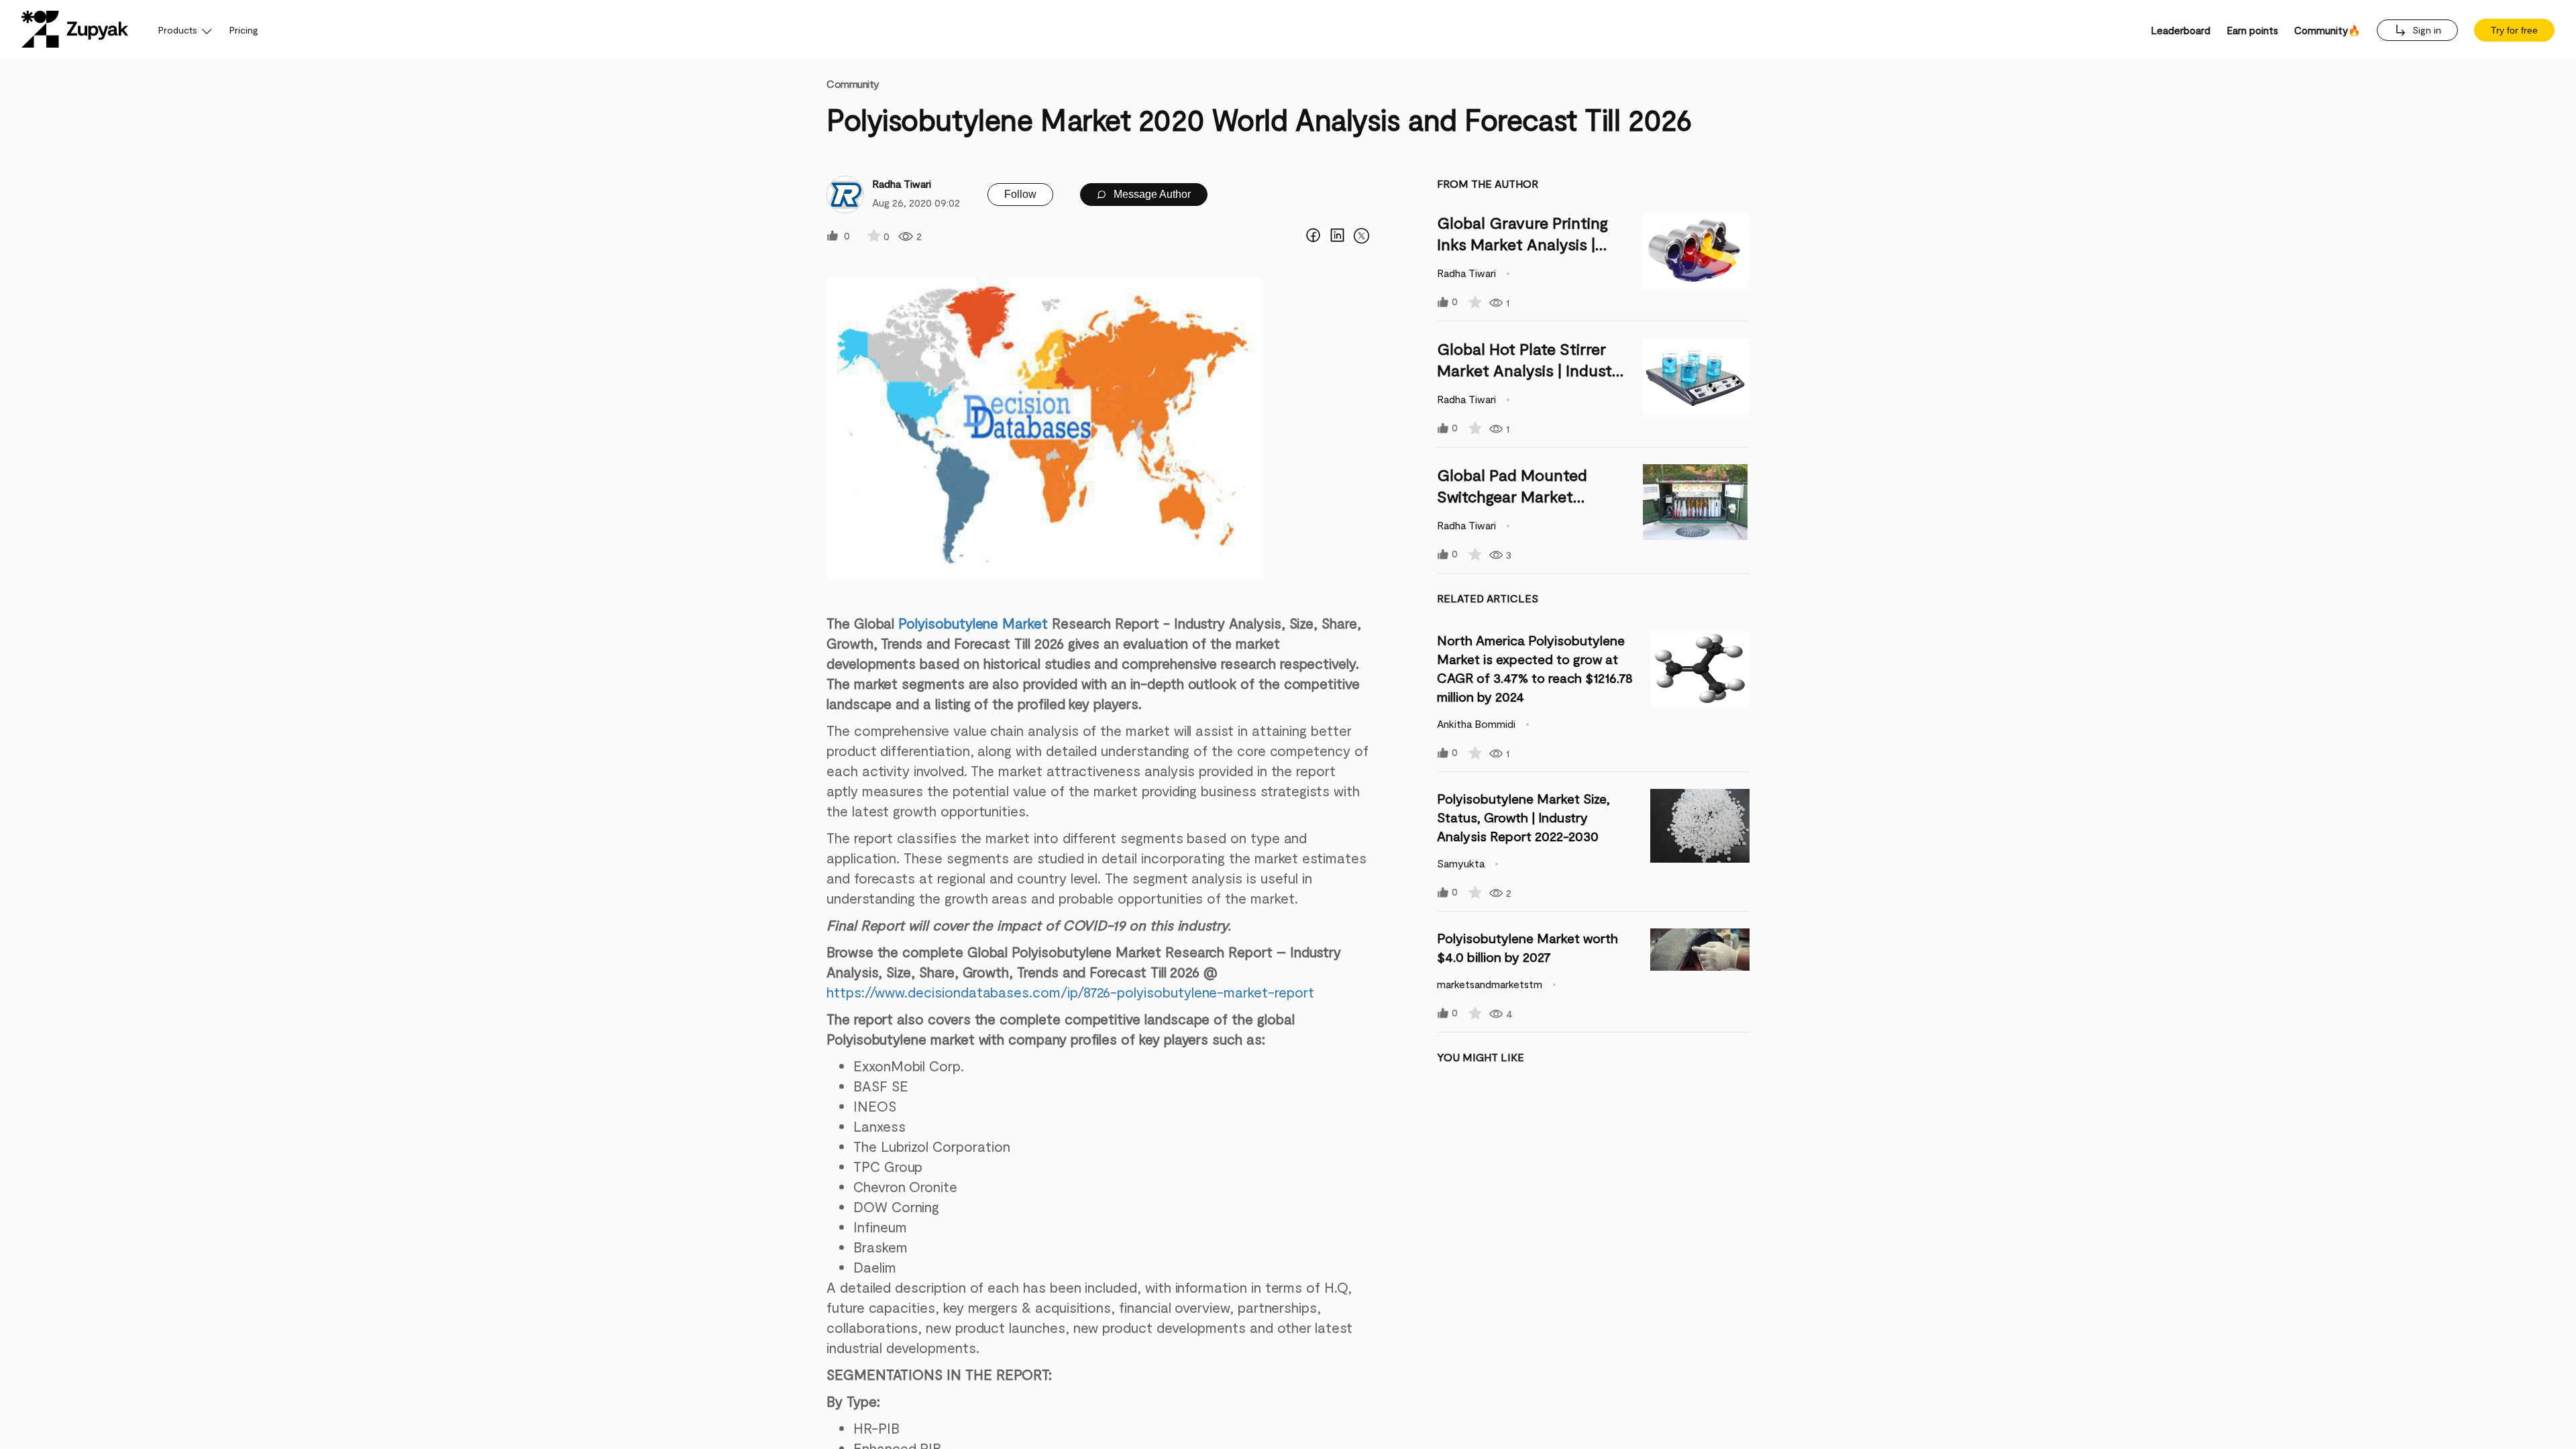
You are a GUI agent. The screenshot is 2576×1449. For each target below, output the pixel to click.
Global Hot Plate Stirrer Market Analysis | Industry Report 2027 (1532, 370)
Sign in (2425, 30)
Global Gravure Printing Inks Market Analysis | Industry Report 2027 (1522, 244)
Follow (1020, 194)
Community (853, 84)
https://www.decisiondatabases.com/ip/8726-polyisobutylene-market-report (1070, 992)
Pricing (244, 30)
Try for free (2514, 30)
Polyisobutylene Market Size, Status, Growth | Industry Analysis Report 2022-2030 (1523, 817)
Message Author (1151, 194)
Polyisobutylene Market (973, 623)
